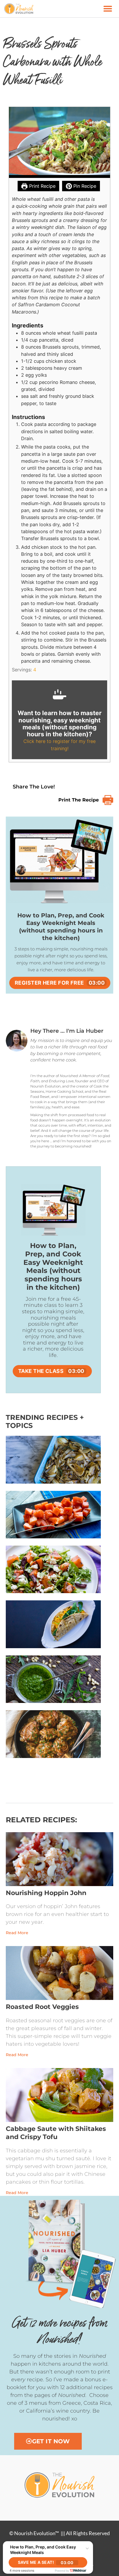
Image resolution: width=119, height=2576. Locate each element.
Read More (17, 1931)
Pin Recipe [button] (84, 186)
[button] (108, 9)
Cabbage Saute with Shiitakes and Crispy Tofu (56, 2131)
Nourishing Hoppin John (46, 1891)
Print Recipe (42, 186)
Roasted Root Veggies (42, 2005)
